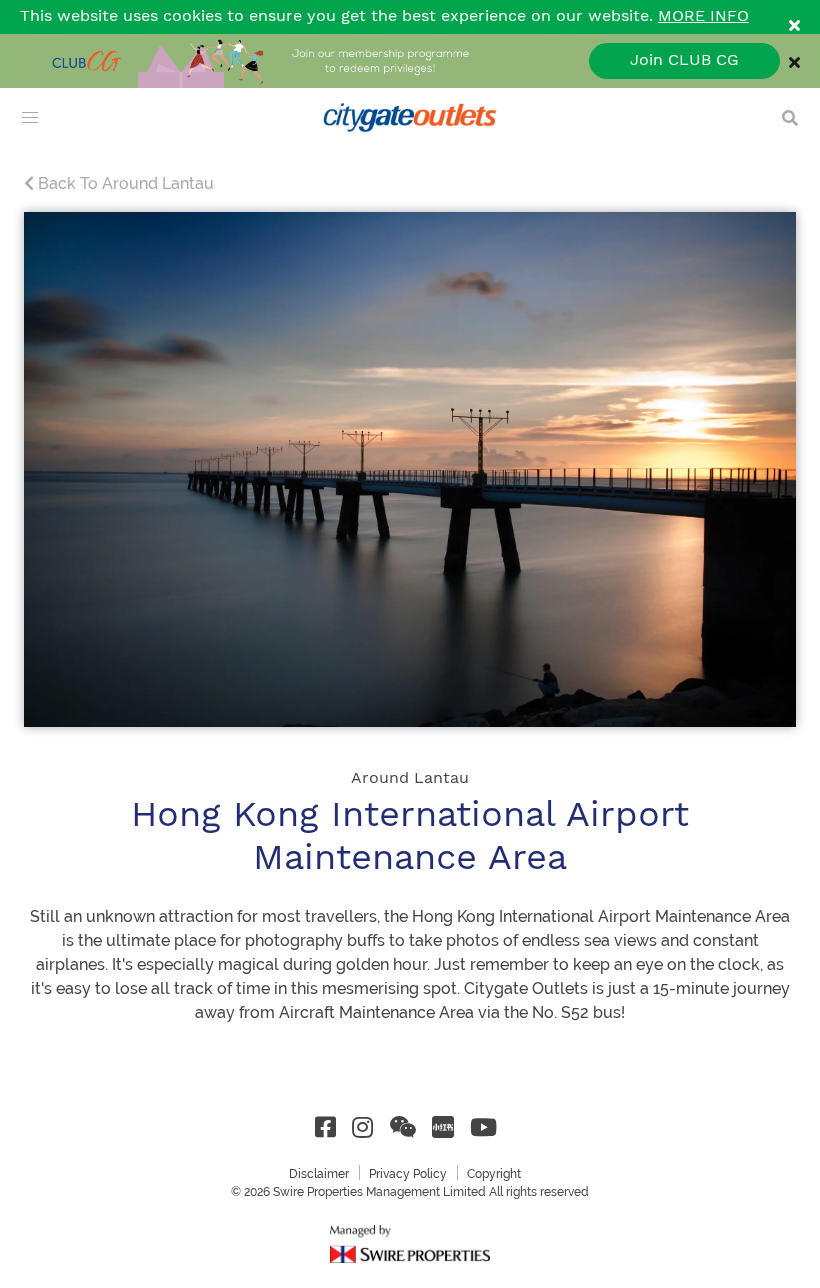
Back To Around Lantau (124, 183)
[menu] (30, 118)
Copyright (494, 1174)
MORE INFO (703, 16)
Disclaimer (319, 1174)
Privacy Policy (408, 1174)
